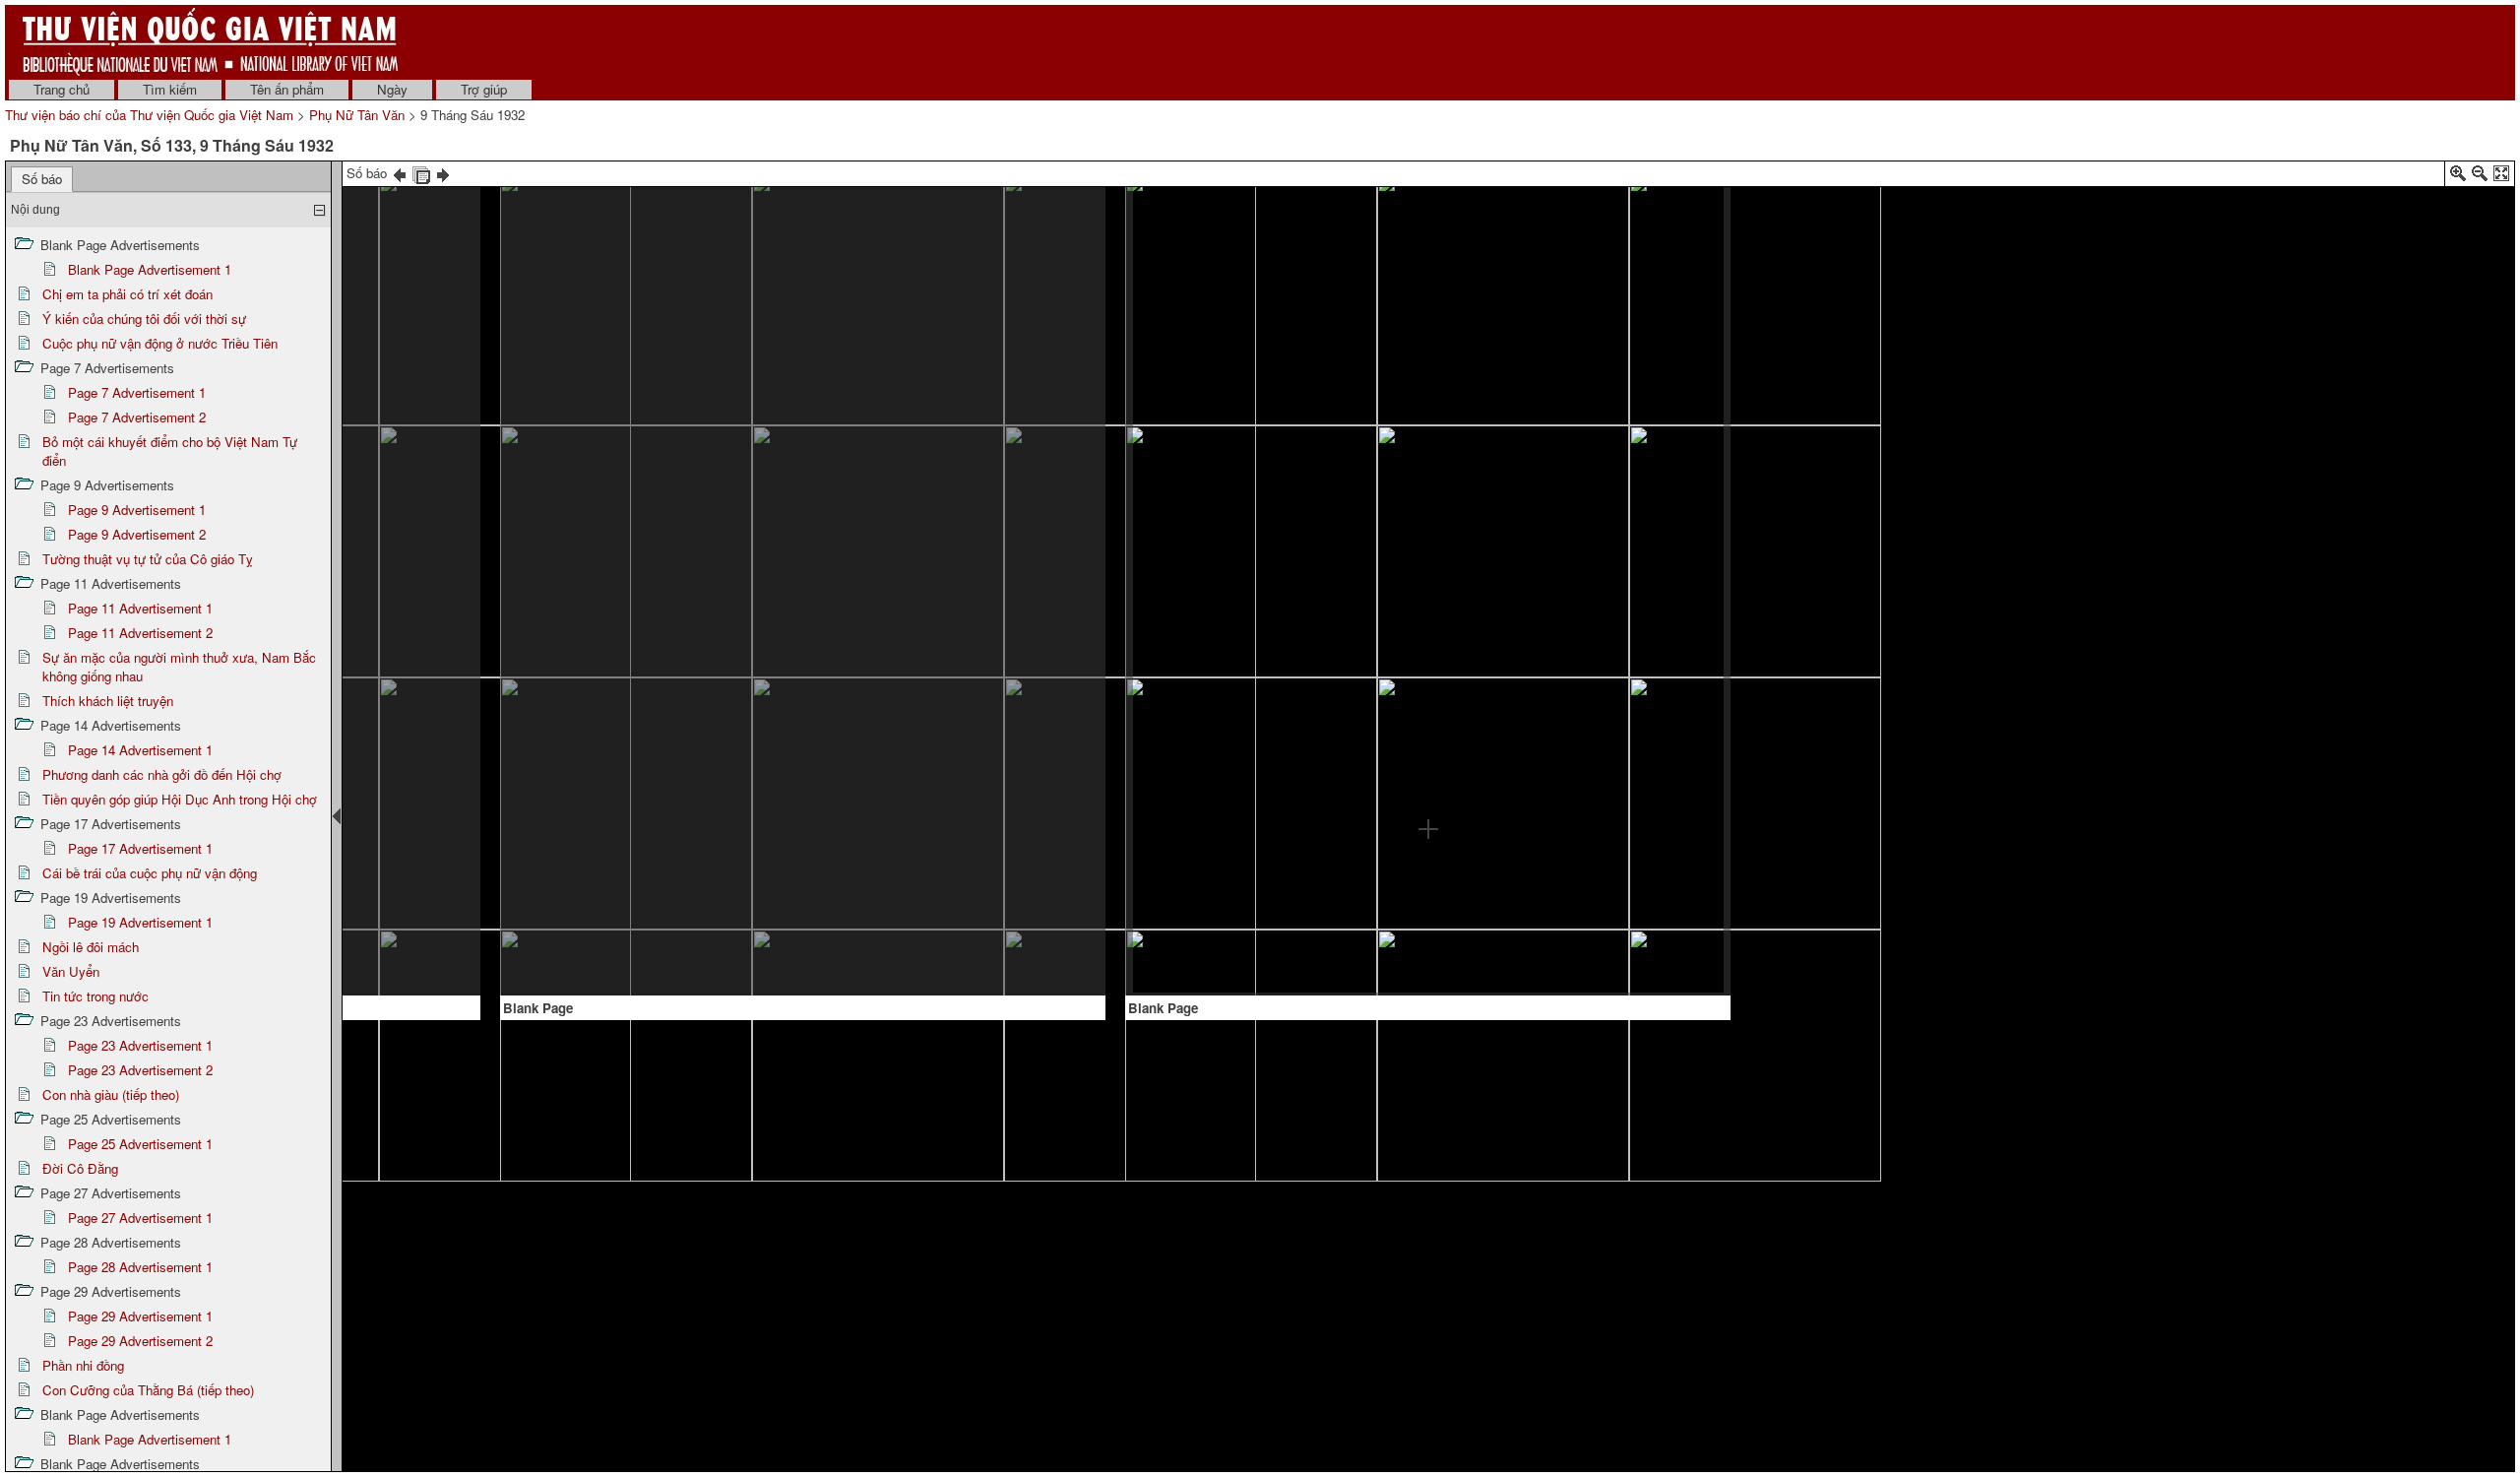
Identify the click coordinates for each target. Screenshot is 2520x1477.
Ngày (392, 89)
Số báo (42, 179)
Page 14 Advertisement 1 (140, 750)
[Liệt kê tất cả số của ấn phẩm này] (421, 173)
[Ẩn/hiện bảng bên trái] (337, 816)
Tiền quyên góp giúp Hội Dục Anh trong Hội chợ (180, 799)
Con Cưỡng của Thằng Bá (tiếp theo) (148, 1390)
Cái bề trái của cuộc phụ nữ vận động (150, 873)
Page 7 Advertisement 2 (137, 417)
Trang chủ (62, 89)
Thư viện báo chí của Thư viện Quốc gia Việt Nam (149, 115)
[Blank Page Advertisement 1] (791, 590)
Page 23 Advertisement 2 (140, 1070)
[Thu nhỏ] (2480, 177)
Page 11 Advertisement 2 (140, 633)
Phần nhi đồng (83, 1365)
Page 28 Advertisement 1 (140, 1267)
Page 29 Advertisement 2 (140, 1341)
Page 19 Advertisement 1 (140, 922)
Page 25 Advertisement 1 (140, 1144)
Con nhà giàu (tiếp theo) (111, 1094)
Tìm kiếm (170, 89)
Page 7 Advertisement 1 (137, 392)
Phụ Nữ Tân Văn (357, 115)
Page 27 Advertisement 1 (140, 1218)
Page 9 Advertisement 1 (137, 510)
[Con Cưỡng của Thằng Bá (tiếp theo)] (370, 568)
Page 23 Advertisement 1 (140, 1045)
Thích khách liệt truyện (108, 701)
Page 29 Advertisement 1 (140, 1316)
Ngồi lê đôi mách (91, 947)
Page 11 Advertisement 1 (140, 608)
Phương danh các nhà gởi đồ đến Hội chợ (162, 774)
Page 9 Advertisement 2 (137, 534)
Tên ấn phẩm (287, 89)
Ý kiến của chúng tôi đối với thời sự (144, 319)
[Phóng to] (2458, 177)
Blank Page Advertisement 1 (150, 269)
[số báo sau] (443, 173)
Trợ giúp (484, 89)
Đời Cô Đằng (80, 1168)
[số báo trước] (400, 173)
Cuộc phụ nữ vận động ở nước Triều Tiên (160, 343)
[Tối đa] (2501, 177)
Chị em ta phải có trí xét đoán (127, 294)
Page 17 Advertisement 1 (140, 848)
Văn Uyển (71, 971)
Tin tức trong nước (95, 996)
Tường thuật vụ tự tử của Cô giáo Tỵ (148, 559)
